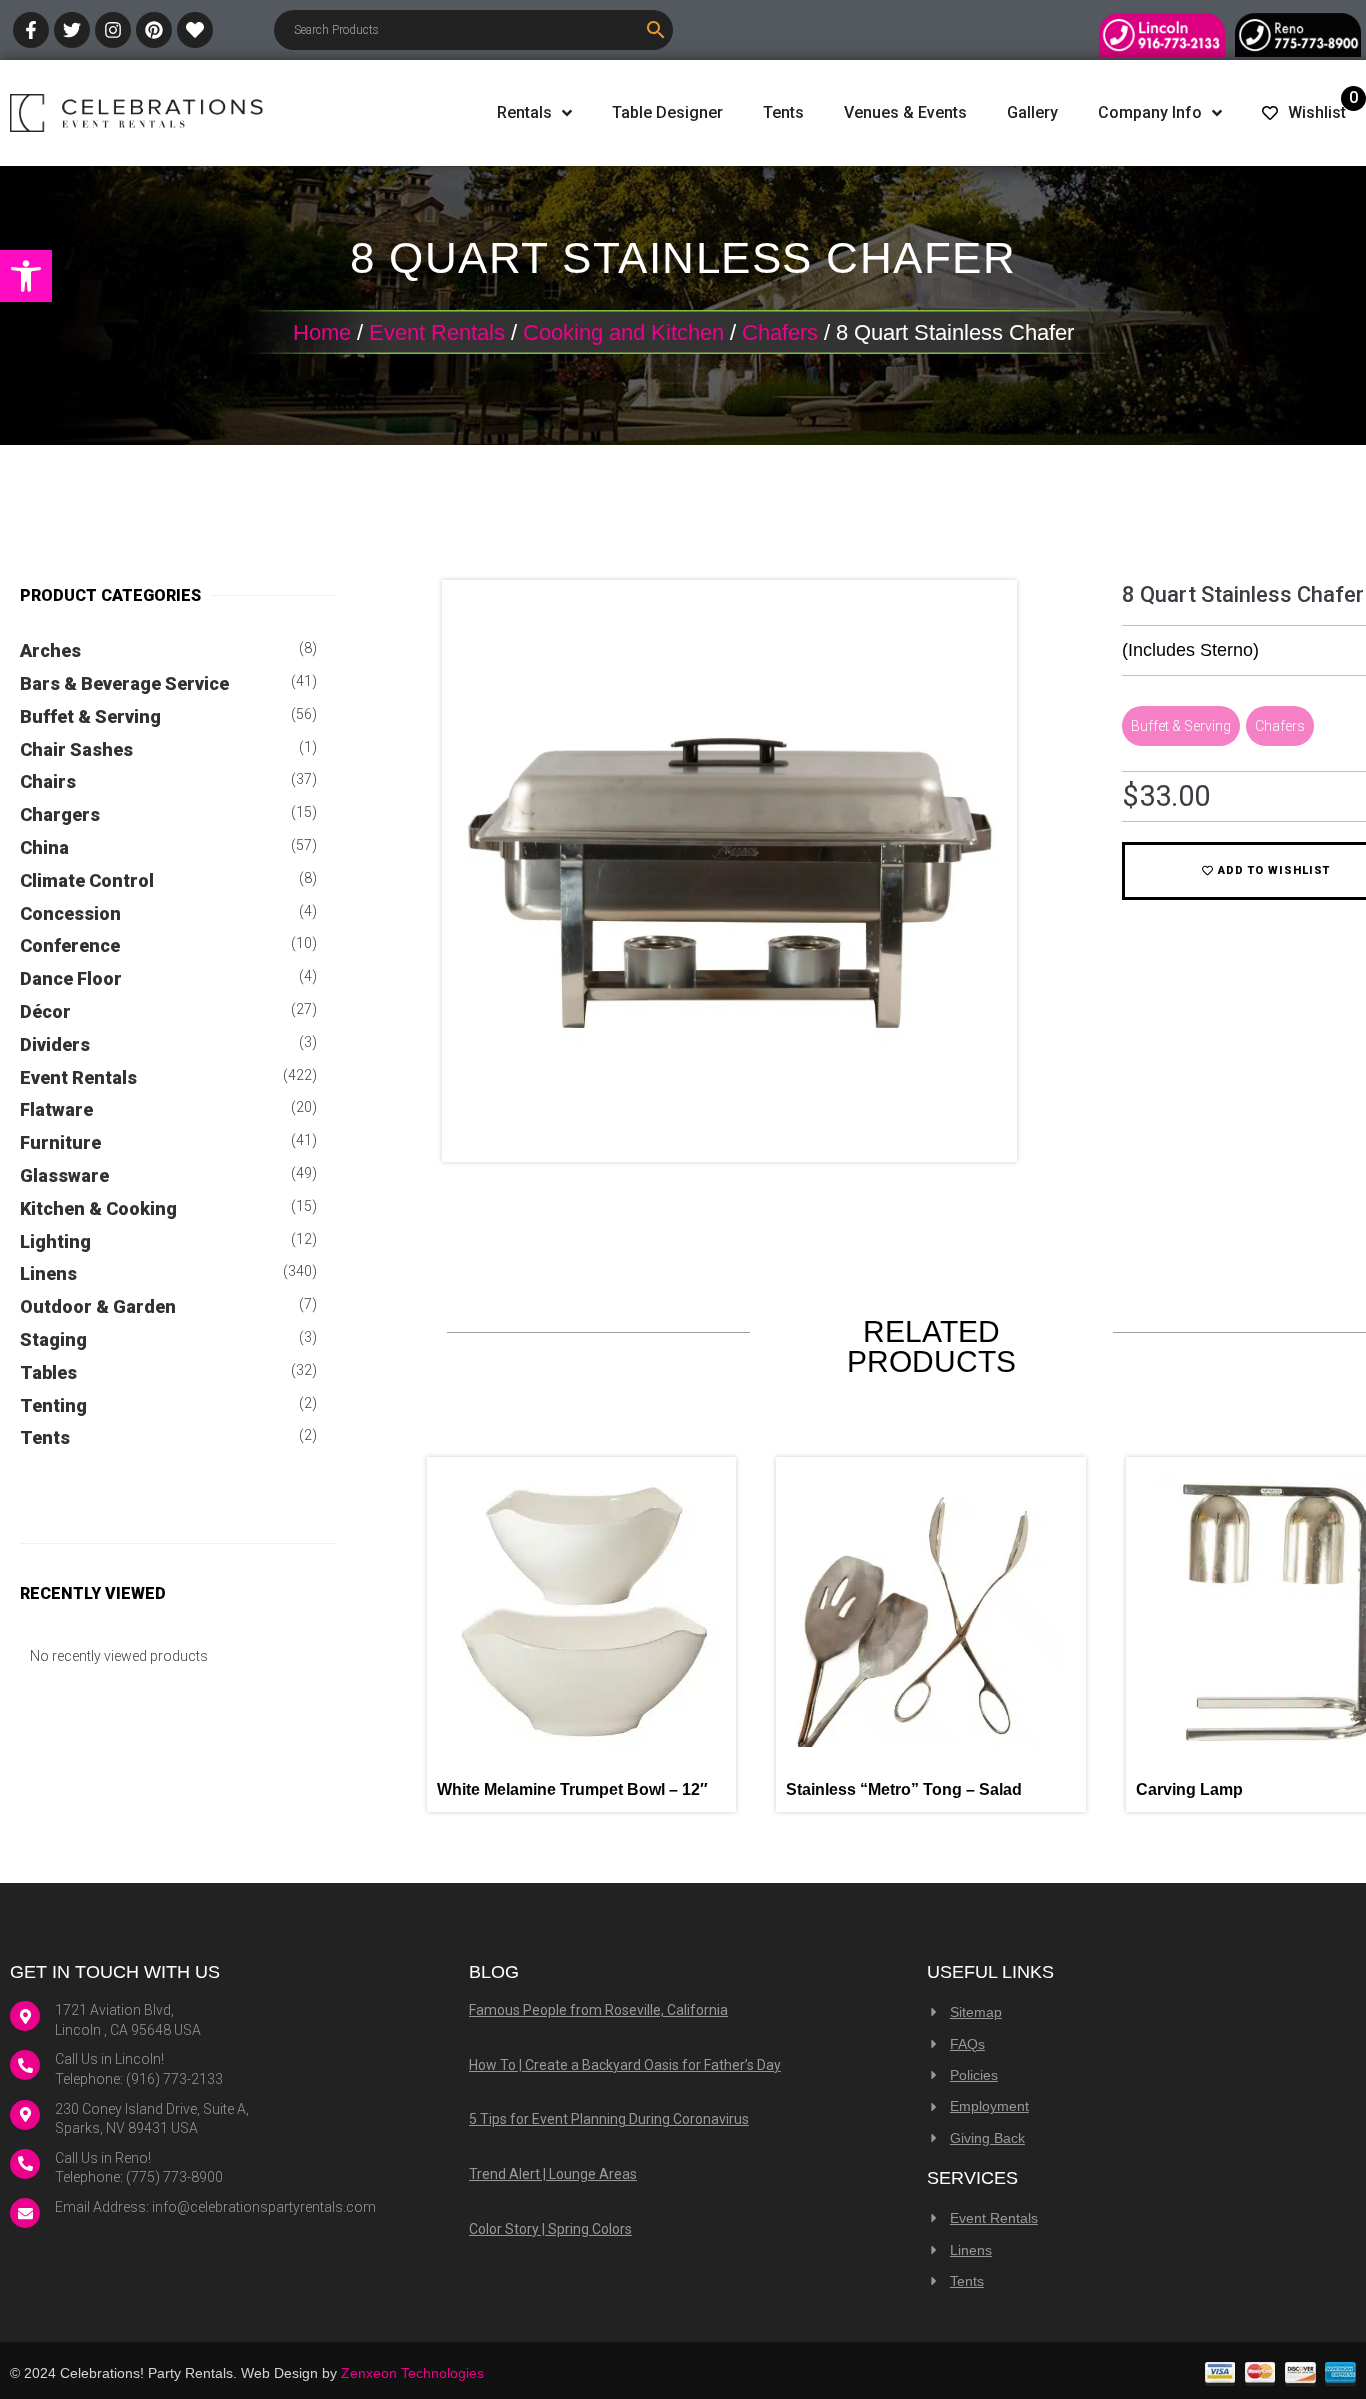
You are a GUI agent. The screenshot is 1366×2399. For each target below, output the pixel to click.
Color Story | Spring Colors (550, 2229)
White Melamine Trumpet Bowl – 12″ (572, 1789)
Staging (53, 1339)
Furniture (60, 1142)
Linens (48, 1273)
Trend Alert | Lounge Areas (553, 2174)
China (44, 847)
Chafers (780, 332)
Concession (70, 913)
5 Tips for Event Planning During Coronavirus (609, 2119)
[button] (26, 276)
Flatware (56, 1109)
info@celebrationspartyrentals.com (264, 2207)
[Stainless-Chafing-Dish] (730, 1130)
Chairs (48, 781)
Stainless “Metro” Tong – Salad (904, 1789)
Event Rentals (437, 332)
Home (322, 332)
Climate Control (87, 880)
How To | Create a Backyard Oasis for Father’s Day (625, 2065)
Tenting (53, 1405)
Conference (70, 945)
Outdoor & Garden (98, 1306)
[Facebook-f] (31, 30)
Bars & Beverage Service (124, 683)
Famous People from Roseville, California (598, 2010)
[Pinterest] (154, 30)
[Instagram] (113, 30)
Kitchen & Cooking (98, 1208)
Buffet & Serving (90, 716)
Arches (50, 650)
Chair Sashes (76, 749)
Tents (45, 1437)
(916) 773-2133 (174, 2079)
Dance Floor (71, 978)
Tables (48, 1372)
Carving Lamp (1189, 1789)
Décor (45, 1011)
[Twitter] (72, 30)
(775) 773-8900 (174, 2177)
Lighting (55, 1241)
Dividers (55, 1044)
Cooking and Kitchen (623, 332)
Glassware (64, 1175)
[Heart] (195, 30)
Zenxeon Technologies (412, 2373)
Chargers (60, 814)
